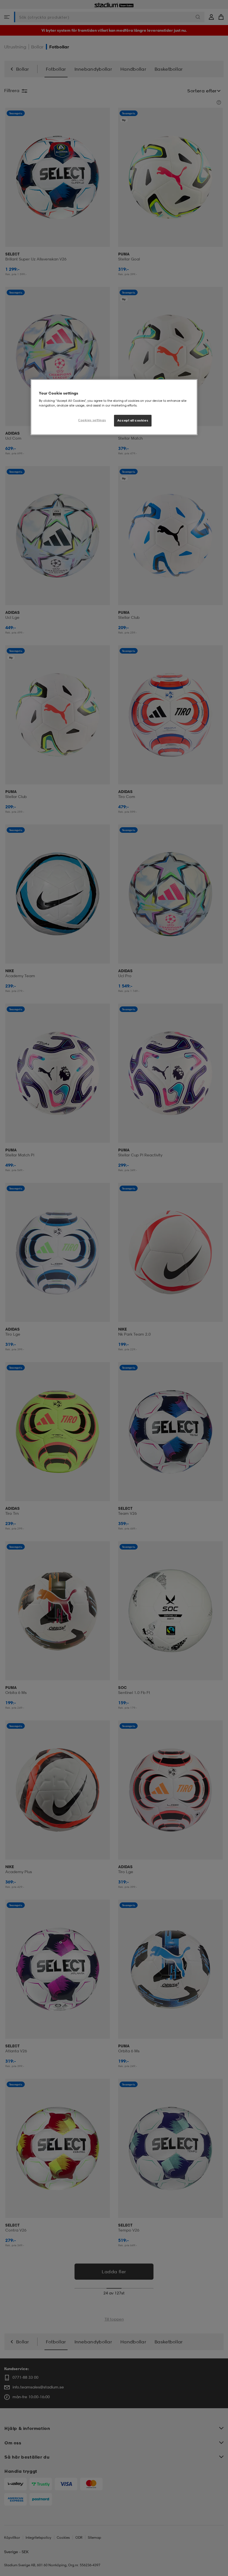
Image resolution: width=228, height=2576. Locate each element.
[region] (114, 407)
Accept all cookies (133, 420)
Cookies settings (92, 420)
